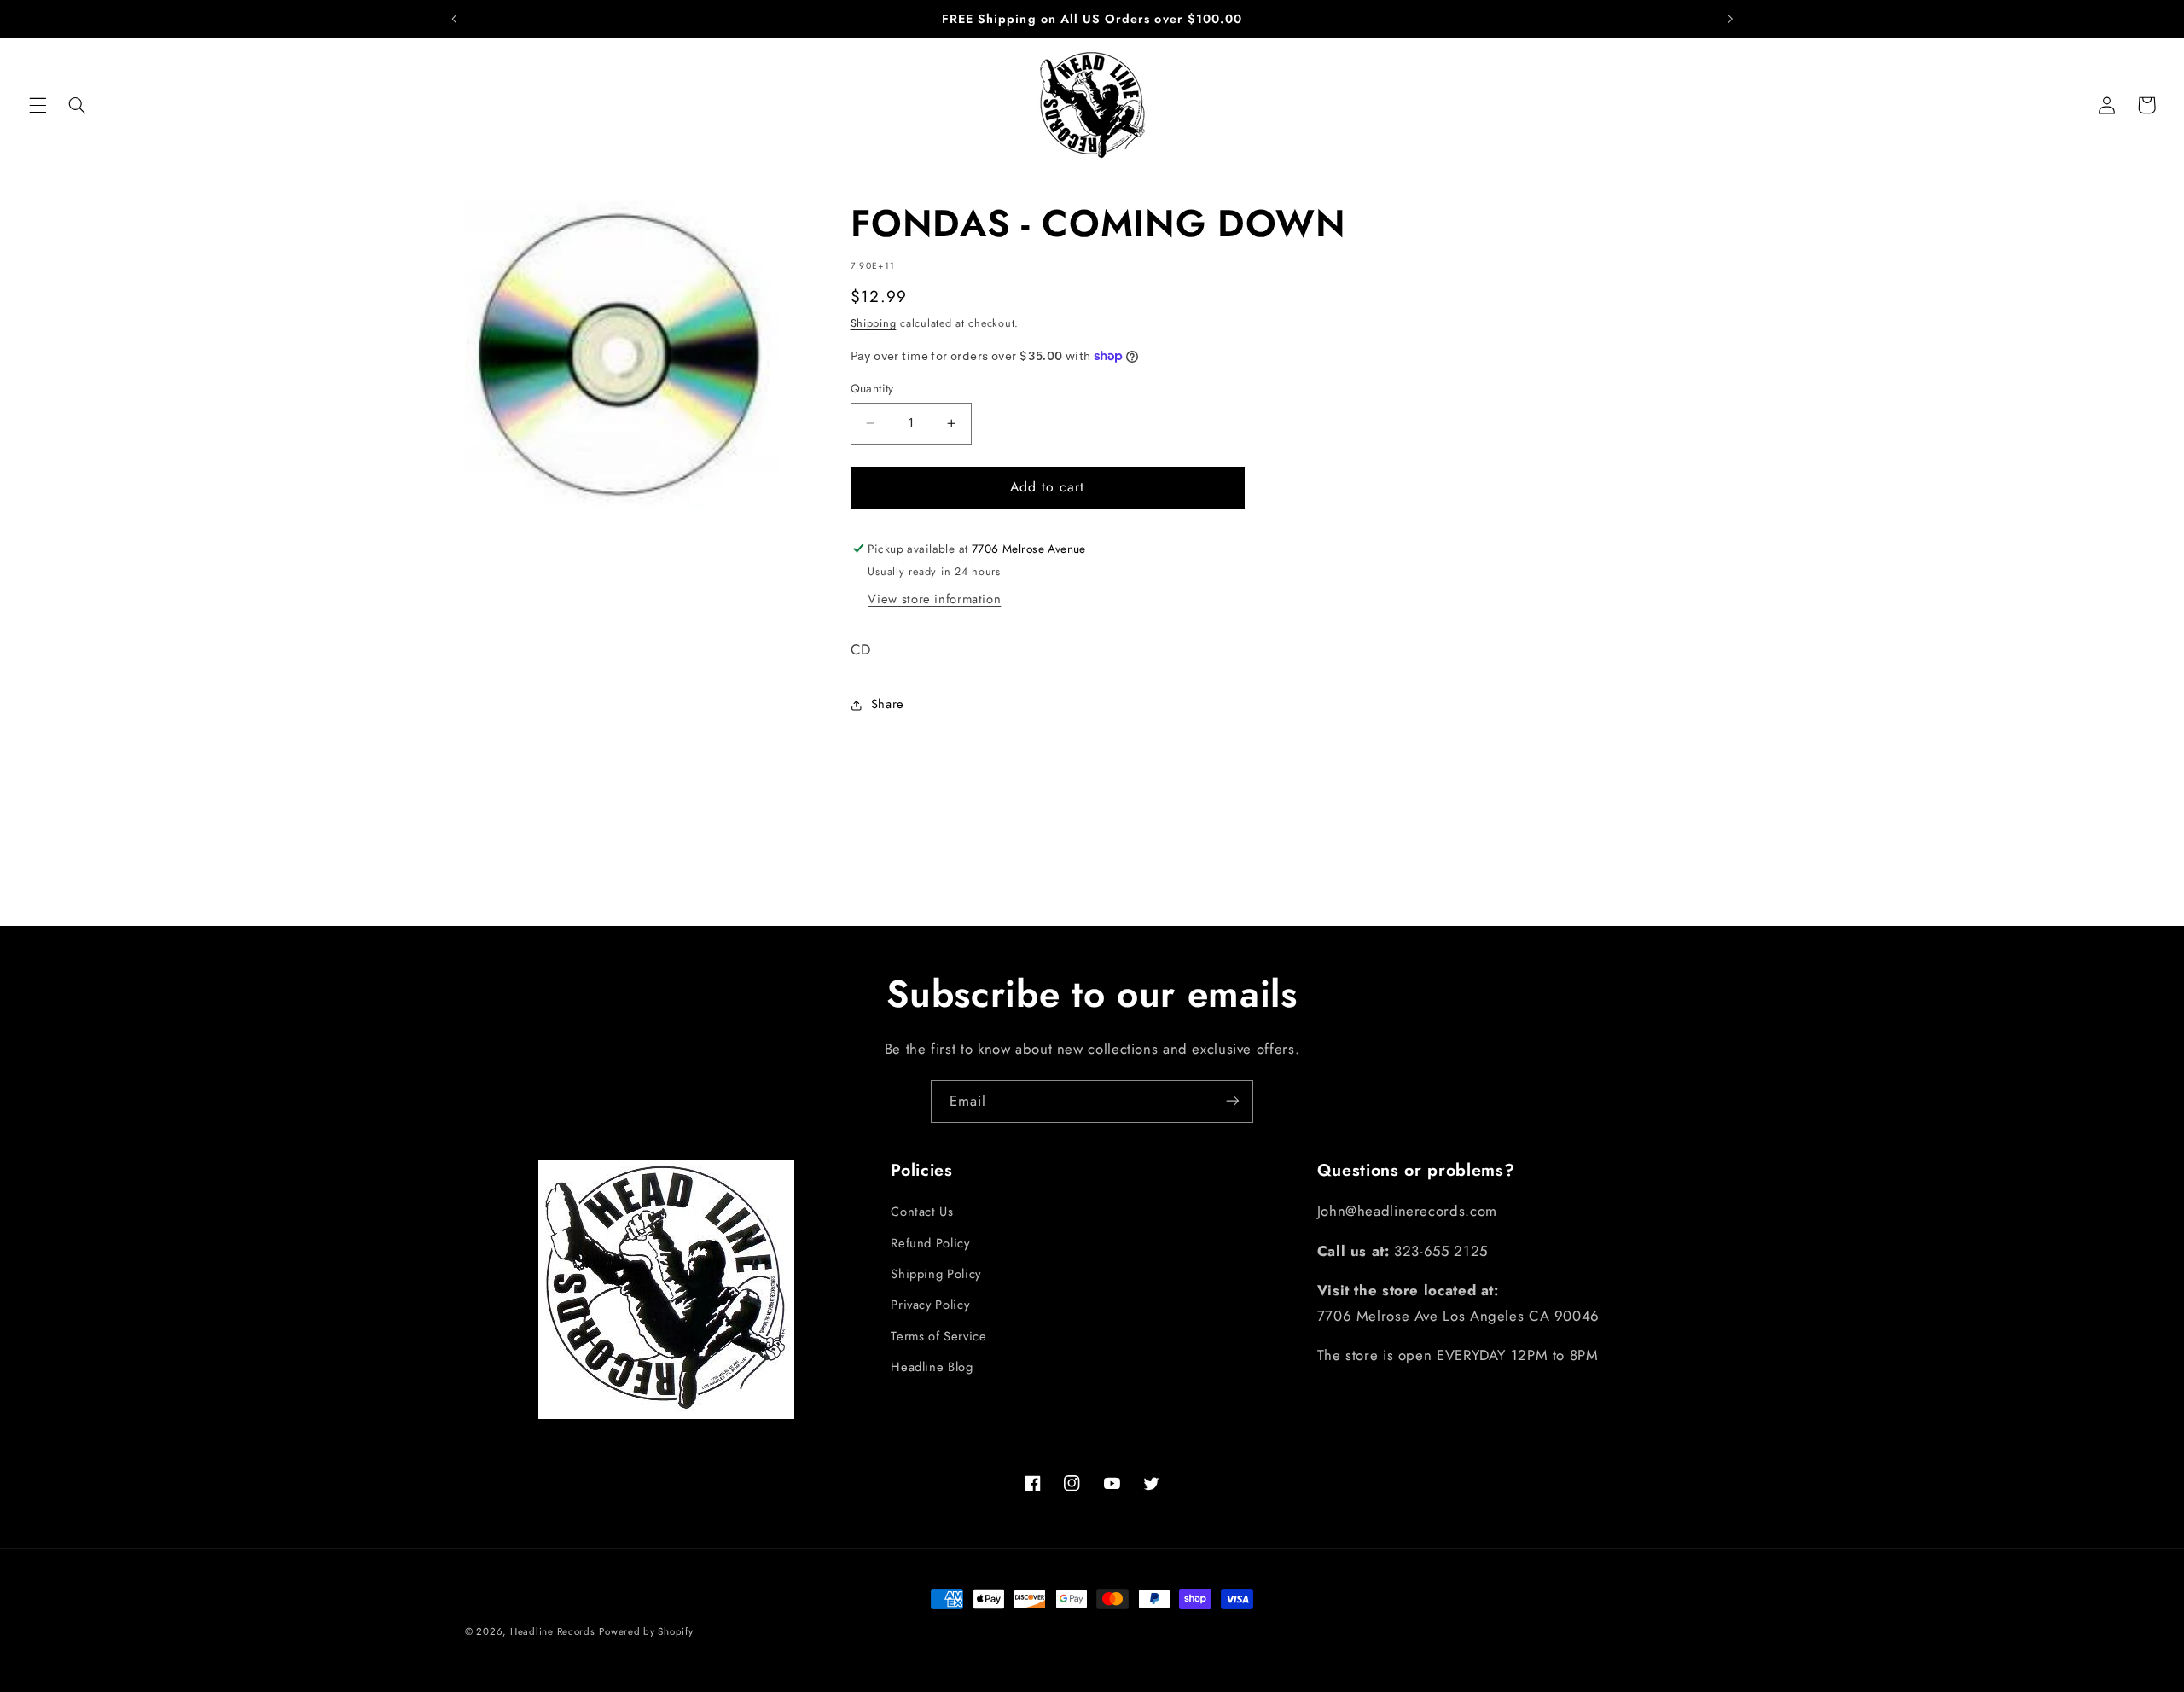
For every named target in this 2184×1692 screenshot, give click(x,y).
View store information (934, 599)
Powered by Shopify (646, 1631)
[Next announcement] (1730, 19)
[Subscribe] (1233, 1101)
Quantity (872, 388)
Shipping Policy (935, 1274)
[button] (38, 105)
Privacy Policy (930, 1305)
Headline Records (553, 1631)
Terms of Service (938, 1336)
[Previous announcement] (454, 19)
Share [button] (888, 704)
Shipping (874, 323)
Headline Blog (932, 1367)
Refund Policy (930, 1243)
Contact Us (922, 1212)
